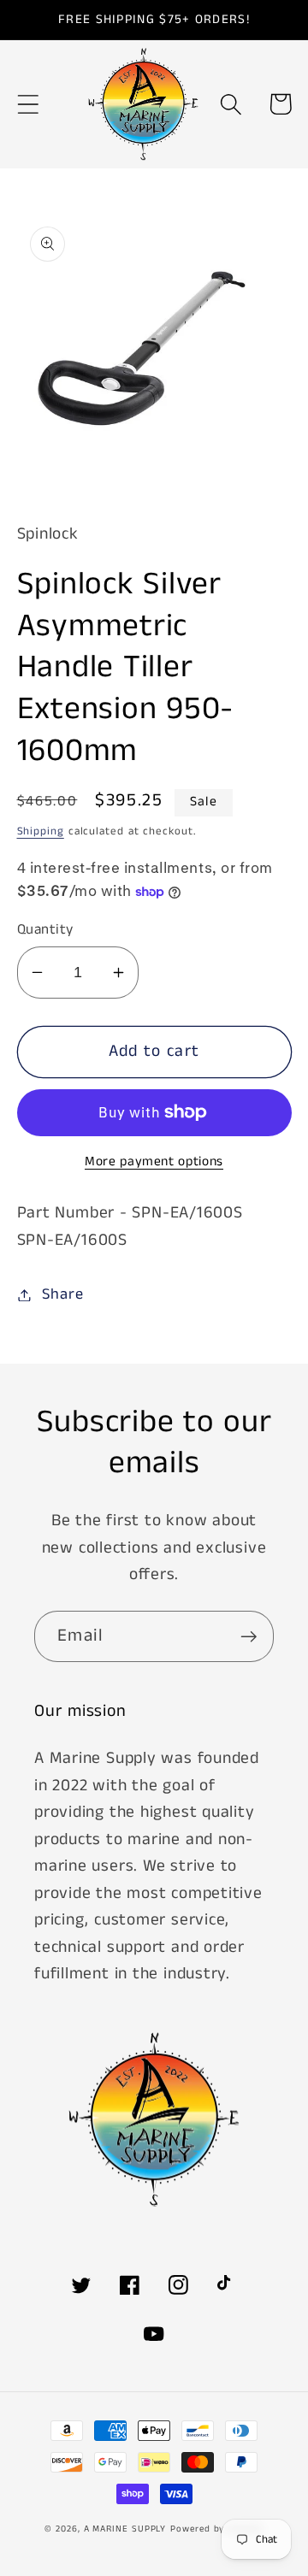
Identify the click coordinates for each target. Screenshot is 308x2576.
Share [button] (62, 1294)
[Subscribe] (249, 1637)
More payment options (154, 1162)
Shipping (41, 831)
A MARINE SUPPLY (125, 2529)
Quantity (45, 930)
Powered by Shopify (216, 2529)
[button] (28, 104)
